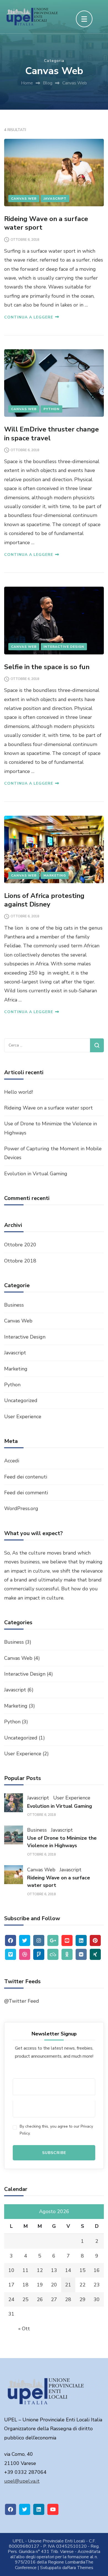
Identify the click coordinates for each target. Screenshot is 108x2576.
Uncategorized (21, 1400)
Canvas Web (24, 199)
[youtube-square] (67, 1940)
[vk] (81, 1954)
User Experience (23, 1417)
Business (14, 1305)
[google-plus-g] (53, 1940)
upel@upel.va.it (22, 2481)
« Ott (24, 2329)
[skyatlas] (53, 1954)
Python (52, 409)
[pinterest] (95, 1940)
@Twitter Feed (22, 2001)
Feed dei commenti (26, 1493)
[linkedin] (81, 1940)
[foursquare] (39, 1954)
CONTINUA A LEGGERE (29, 317)
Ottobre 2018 (20, 1261)
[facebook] (11, 1940)
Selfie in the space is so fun (47, 667)
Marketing (55, 875)
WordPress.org (21, 1508)
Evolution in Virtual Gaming (36, 1174)
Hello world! (19, 1092)
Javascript (55, 199)
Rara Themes (80, 2568)
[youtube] (53, 2509)
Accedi (12, 1461)
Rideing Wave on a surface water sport (46, 223)
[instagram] (39, 1940)
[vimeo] (11, 1954)
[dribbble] (25, 1954)
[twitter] (25, 1940)
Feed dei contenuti (26, 1477)
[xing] (95, 1954)
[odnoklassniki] (67, 1954)
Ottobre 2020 (20, 1245)
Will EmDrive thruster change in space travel (52, 434)
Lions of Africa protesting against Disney (44, 900)
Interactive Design (64, 647)
